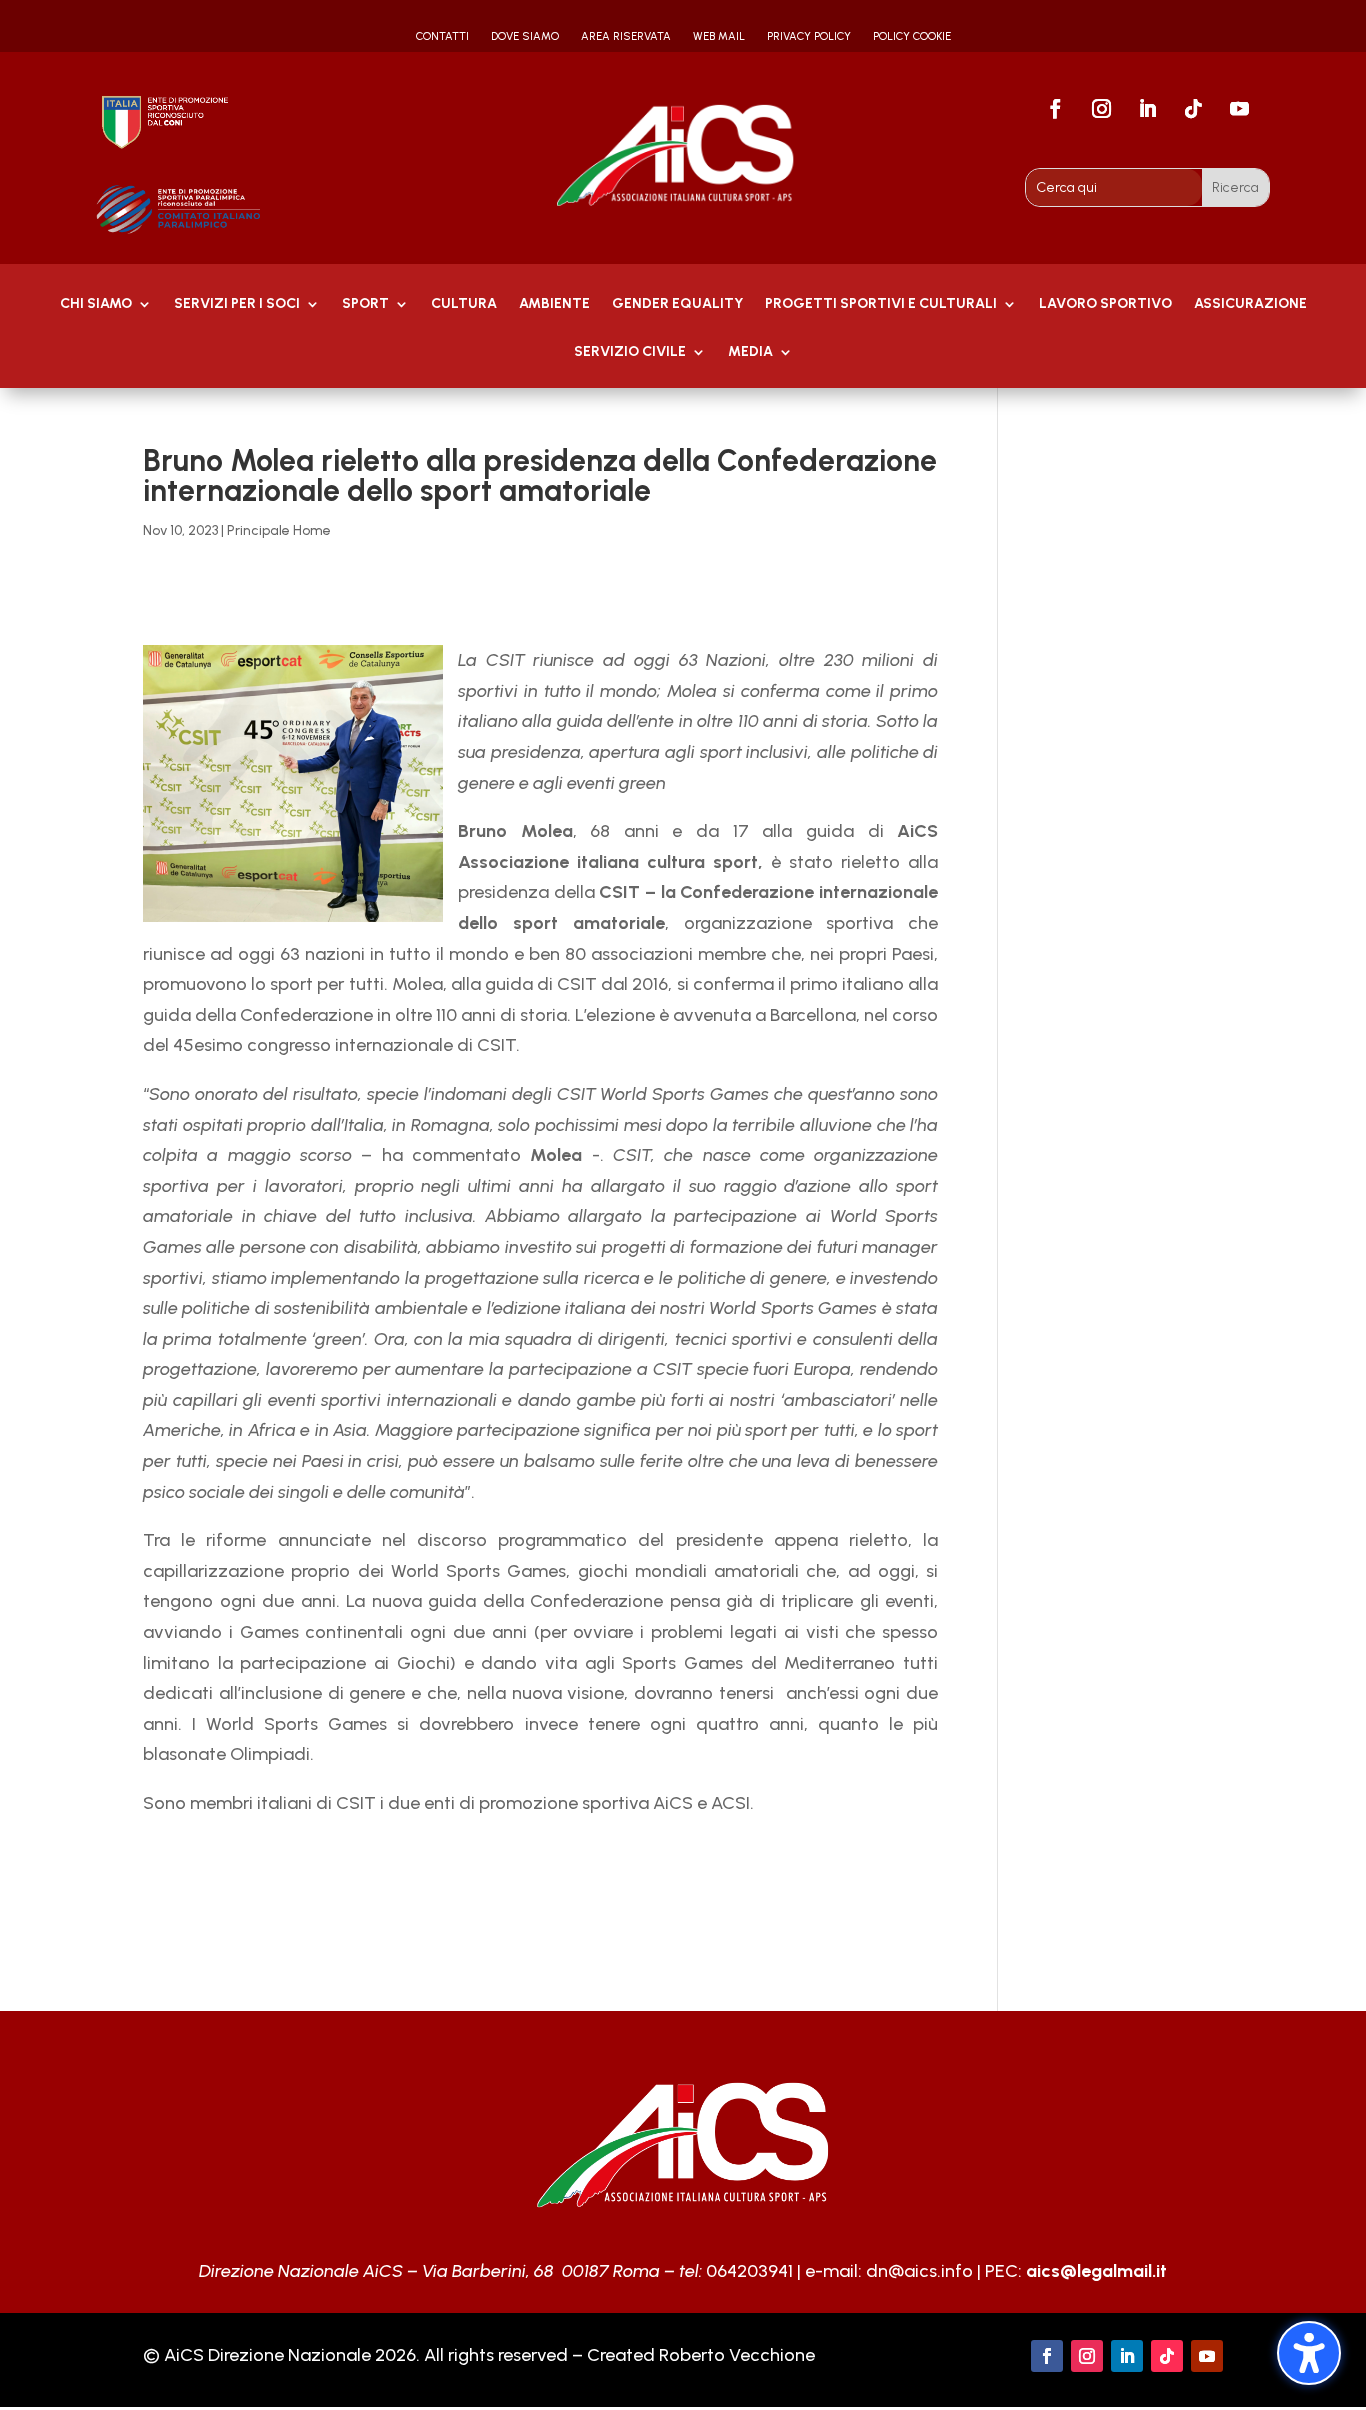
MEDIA (750, 352)
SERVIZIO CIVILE (630, 352)
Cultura (464, 304)
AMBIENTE (554, 304)
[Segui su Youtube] (1240, 109)
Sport (365, 304)
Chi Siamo (96, 304)
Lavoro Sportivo (1105, 304)
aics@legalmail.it (1096, 2271)
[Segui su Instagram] (1102, 109)
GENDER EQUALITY (677, 304)
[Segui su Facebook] (1056, 109)
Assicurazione (1250, 304)
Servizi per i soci (237, 304)
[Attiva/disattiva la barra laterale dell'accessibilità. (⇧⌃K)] (1309, 2353)
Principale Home (279, 530)
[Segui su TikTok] (1194, 109)
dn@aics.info (919, 2271)
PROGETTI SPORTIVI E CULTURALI (881, 304)
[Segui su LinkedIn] (1148, 109)
